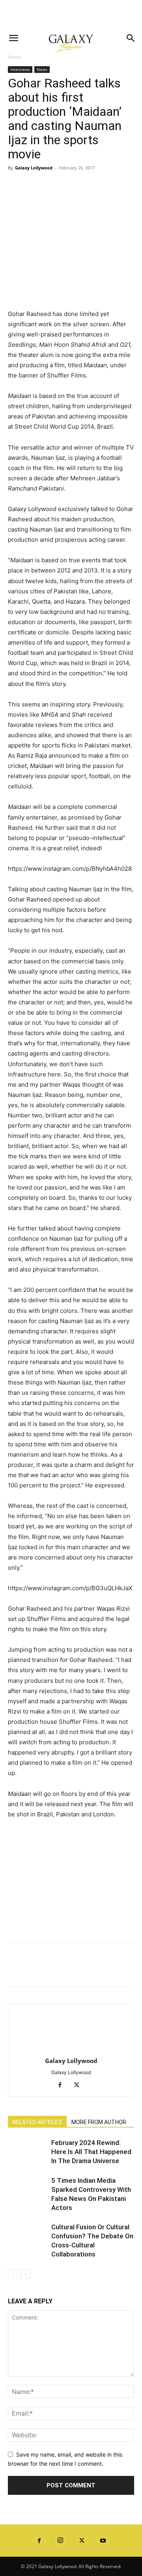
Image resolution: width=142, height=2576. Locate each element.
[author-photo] (71, 2050)
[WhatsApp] (70, 186)
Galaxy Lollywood (34, 168)
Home (15, 57)
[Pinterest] (52, 186)
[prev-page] (13, 2274)
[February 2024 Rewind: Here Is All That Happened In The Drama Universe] (28, 2152)
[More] (89, 186)
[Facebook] (16, 186)
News (42, 69)
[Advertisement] (71, 14)
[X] (34, 186)
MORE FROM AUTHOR (99, 2122)
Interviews (20, 69)
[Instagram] (60, 2541)
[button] (13, 38)
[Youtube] (103, 2541)
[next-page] (25, 2274)
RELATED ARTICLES (37, 2122)
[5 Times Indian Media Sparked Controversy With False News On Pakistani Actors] (28, 2190)
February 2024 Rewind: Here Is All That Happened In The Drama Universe (91, 2152)
